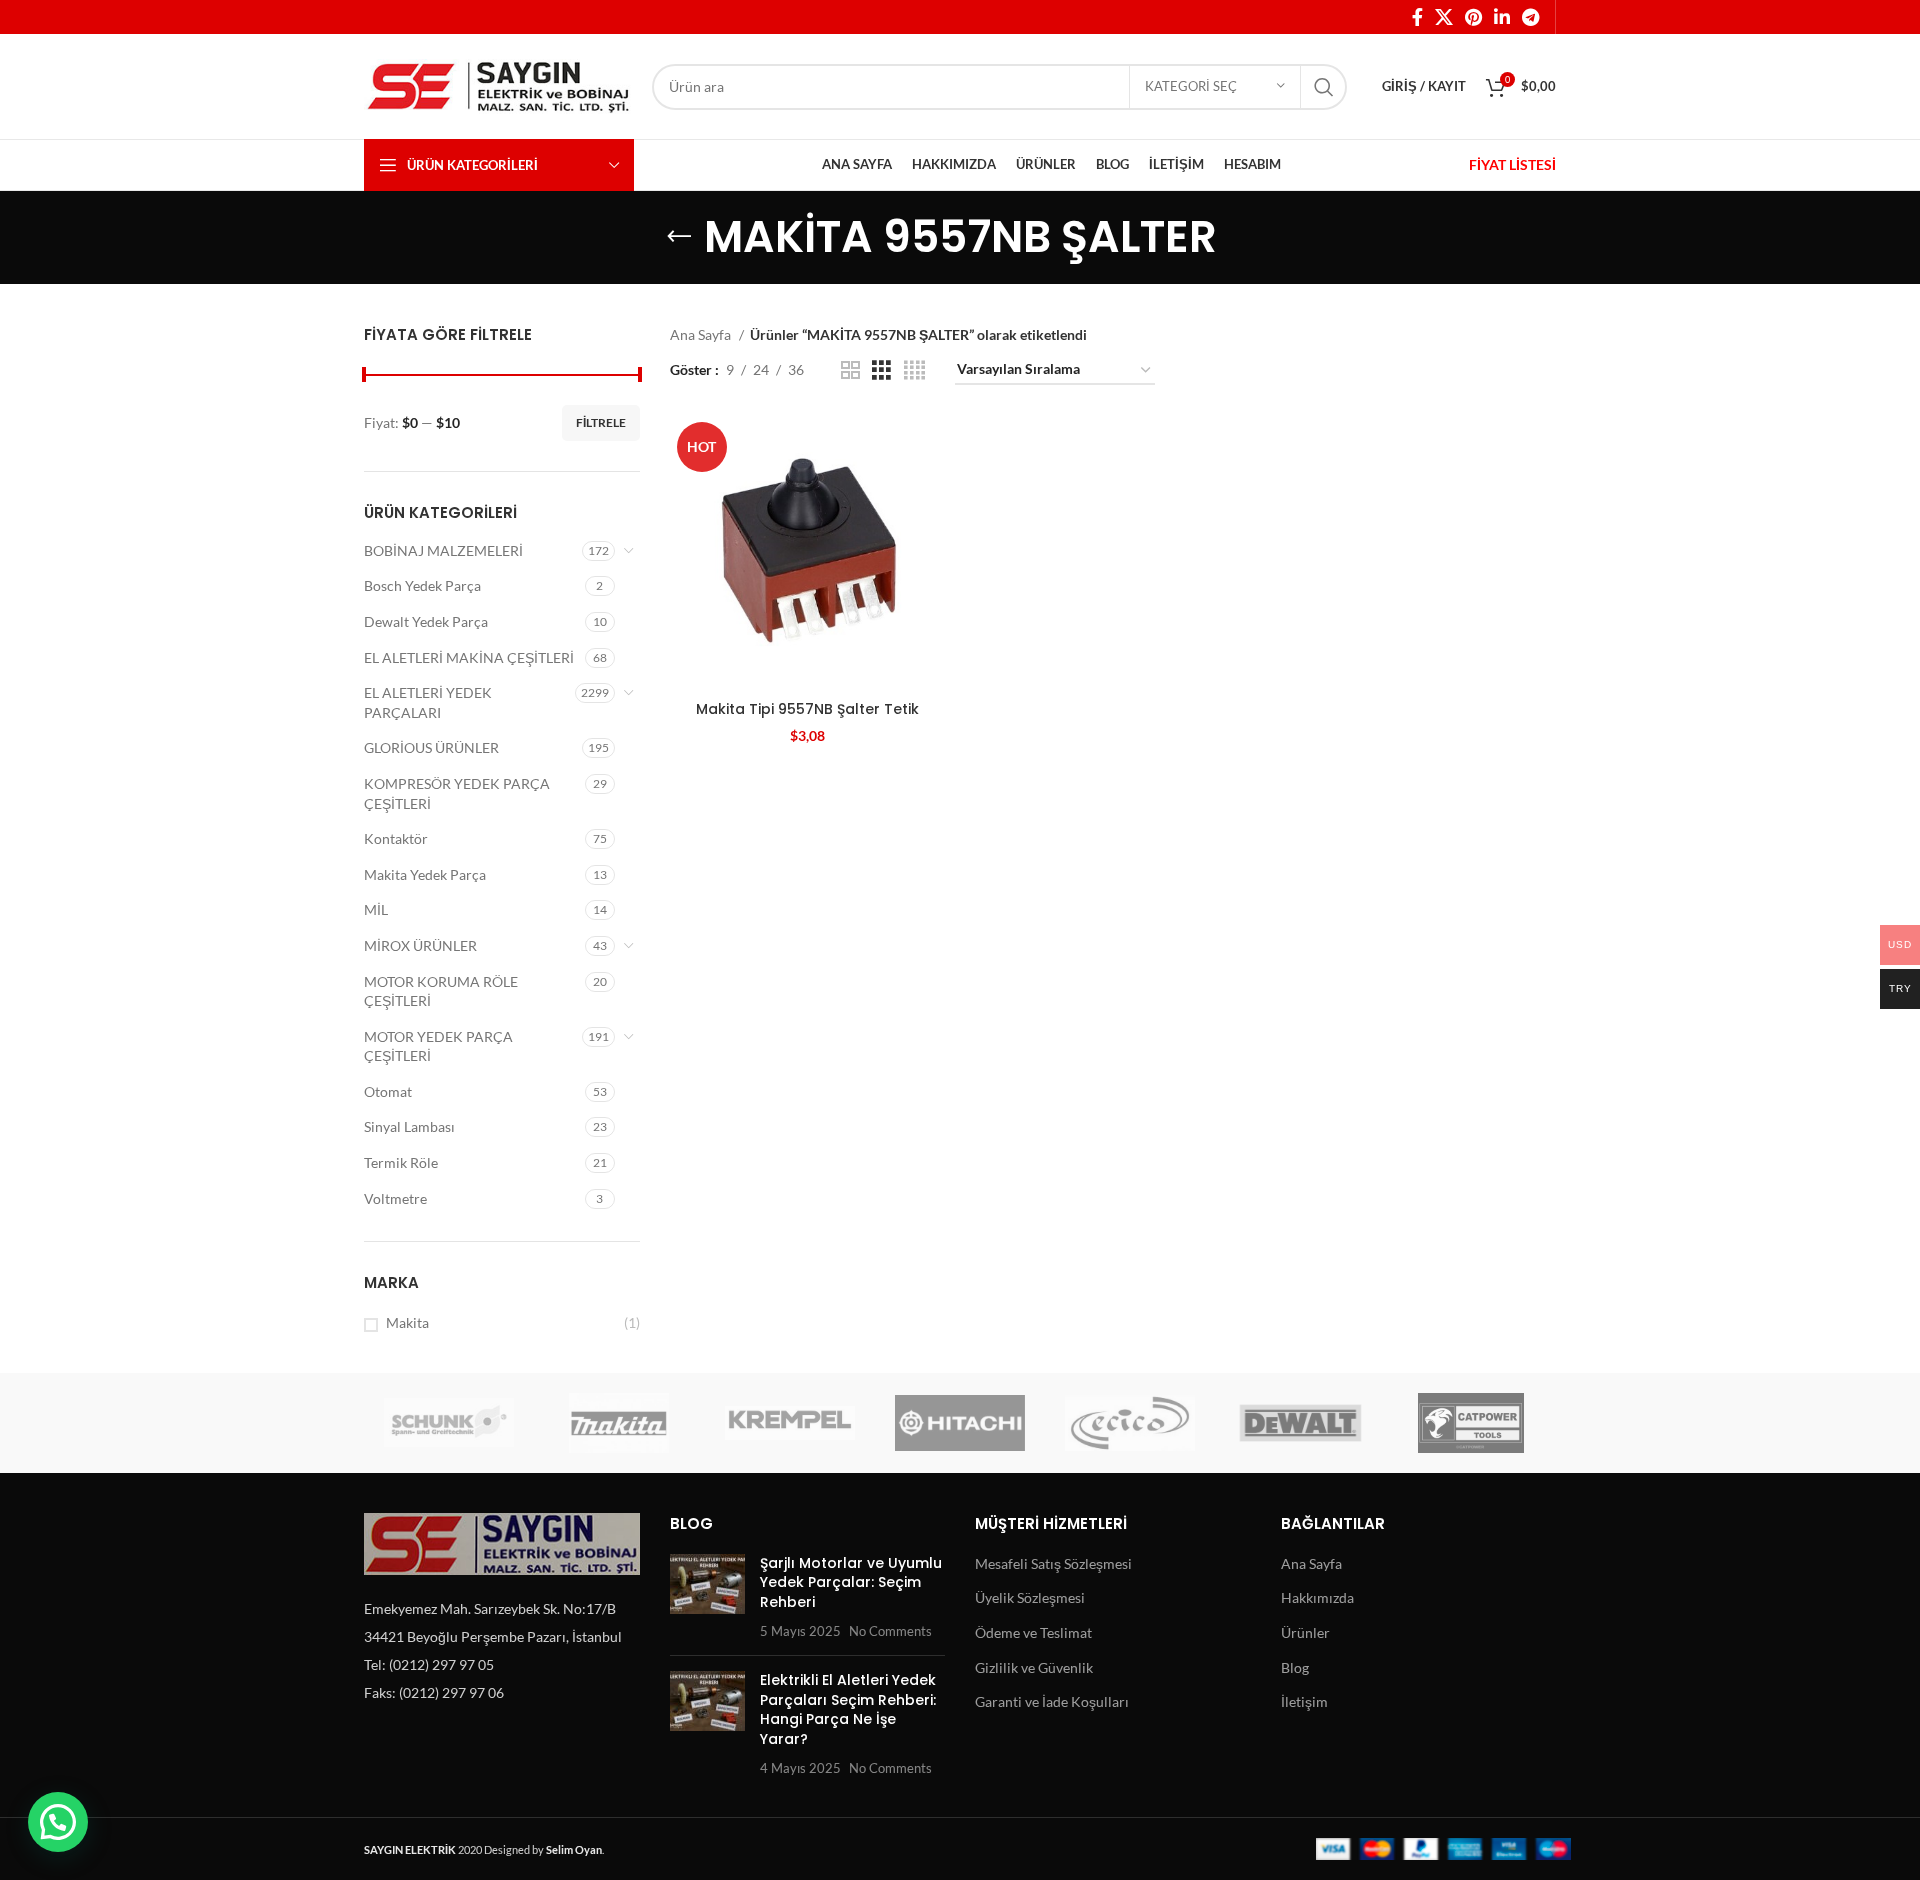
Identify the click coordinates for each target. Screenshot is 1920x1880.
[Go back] (679, 237)
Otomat (388, 1091)
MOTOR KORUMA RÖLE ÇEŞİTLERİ (441, 991)
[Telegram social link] (1530, 17)
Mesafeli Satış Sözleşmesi (1053, 1563)
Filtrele (601, 422)
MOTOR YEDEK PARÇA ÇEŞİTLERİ (438, 1046)
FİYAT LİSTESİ (1512, 164)
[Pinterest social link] (1473, 17)
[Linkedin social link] (1502, 17)
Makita (407, 1322)
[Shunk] (449, 1423)
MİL (376, 909)
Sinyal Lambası (409, 1126)
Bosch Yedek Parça (422, 585)
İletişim (1304, 1701)
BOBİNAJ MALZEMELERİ (443, 550)
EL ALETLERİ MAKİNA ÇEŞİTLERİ (469, 657)
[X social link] (1444, 17)
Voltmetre (395, 1198)
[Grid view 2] (850, 370)
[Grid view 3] (881, 370)
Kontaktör (396, 838)
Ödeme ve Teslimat (1033, 1632)
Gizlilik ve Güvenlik (1034, 1667)
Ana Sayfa (702, 334)
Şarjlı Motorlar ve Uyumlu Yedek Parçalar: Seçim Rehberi (851, 1582)
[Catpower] (1471, 1423)
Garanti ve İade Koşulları (1052, 1701)
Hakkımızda (1317, 1597)
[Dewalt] (1300, 1423)
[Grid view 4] (914, 370)
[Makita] (619, 1423)
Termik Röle (401, 1162)
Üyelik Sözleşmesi (1030, 1597)
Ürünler (1305, 1632)
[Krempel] (790, 1423)
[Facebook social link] (1417, 17)
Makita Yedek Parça (425, 874)
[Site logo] (498, 84)
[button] (58, 1822)
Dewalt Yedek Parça (426, 621)
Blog (1295, 1667)
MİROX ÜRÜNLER (420, 945)
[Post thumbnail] (707, 1597)
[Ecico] (1130, 1423)
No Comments (890, 1631)
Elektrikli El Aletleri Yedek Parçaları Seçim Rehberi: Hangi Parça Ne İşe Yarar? (848, 1709)
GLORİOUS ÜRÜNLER (431, 747)
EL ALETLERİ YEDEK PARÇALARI (428, 702)
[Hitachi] (960, 1423)
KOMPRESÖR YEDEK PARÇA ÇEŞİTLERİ (457, 793)
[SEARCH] (1324, 87)
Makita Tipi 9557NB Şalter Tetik (807, 709)
